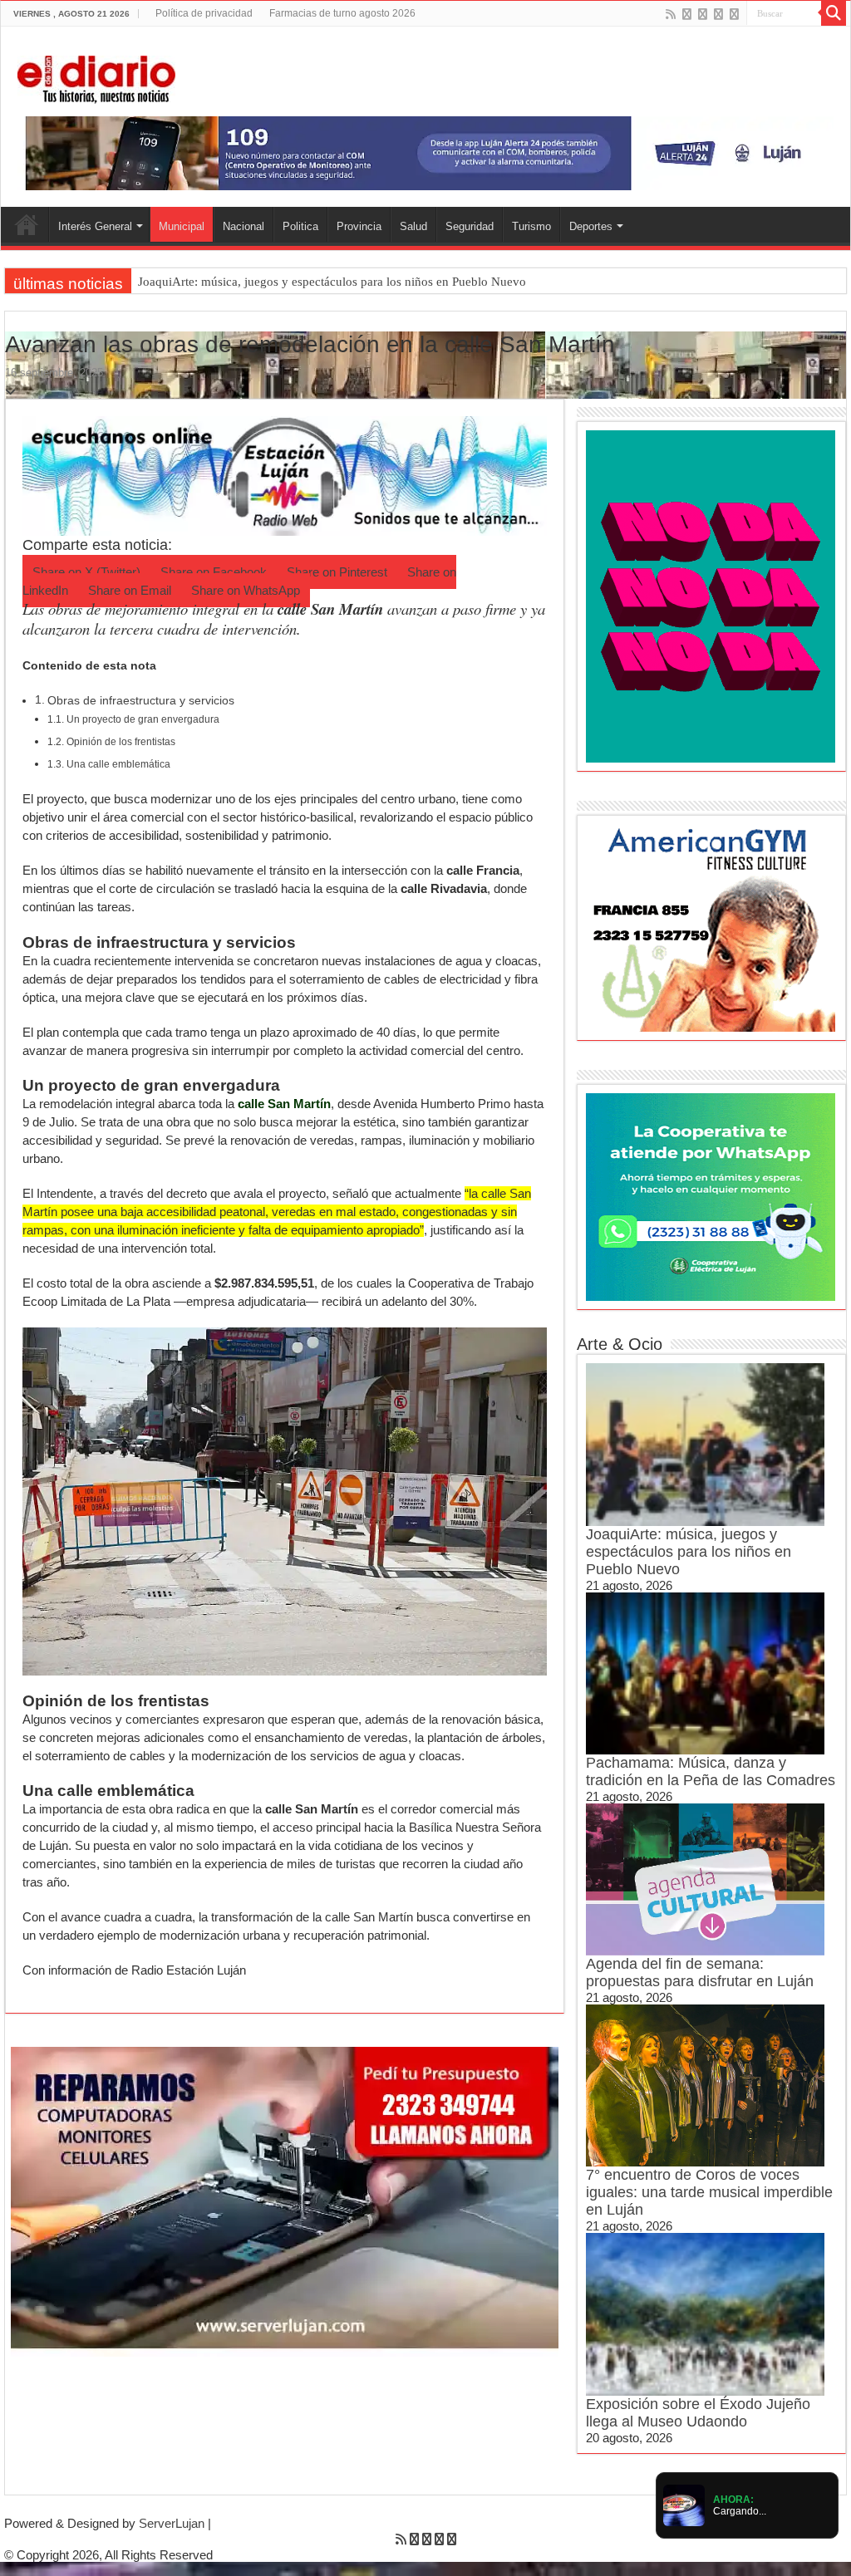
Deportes (591, 226)
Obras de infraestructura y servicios (141, 701)
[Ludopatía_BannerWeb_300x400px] (711, 595)
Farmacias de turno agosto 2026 (342, 13)
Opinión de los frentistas (121, 742)
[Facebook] (687, 14)
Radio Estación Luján (189, 1970)
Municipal (182, 226)
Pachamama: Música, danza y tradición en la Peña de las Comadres (711, 1771)
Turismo (531, 226)
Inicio (27, 224)
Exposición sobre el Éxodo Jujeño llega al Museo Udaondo (698, 2413)
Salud (413, 226)
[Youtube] (718, 14)
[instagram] (734, 14)
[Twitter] (703, 14)
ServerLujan (172, 2523)
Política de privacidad (204, 13)
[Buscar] (834, 13)
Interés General (95, 226)
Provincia (359, 226)
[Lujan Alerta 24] (425, 152)
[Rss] (671, 14)
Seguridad (470, 226)
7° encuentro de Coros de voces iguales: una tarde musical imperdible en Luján (709, 2192)
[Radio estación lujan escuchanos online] (285, 475)
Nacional (243, 226)
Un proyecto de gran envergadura (143, 719)
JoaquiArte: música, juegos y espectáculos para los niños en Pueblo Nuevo (332, 282)
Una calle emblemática (118, 764)
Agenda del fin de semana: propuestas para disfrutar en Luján (700, 1972)
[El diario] (96, 76)
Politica (300, 226)
